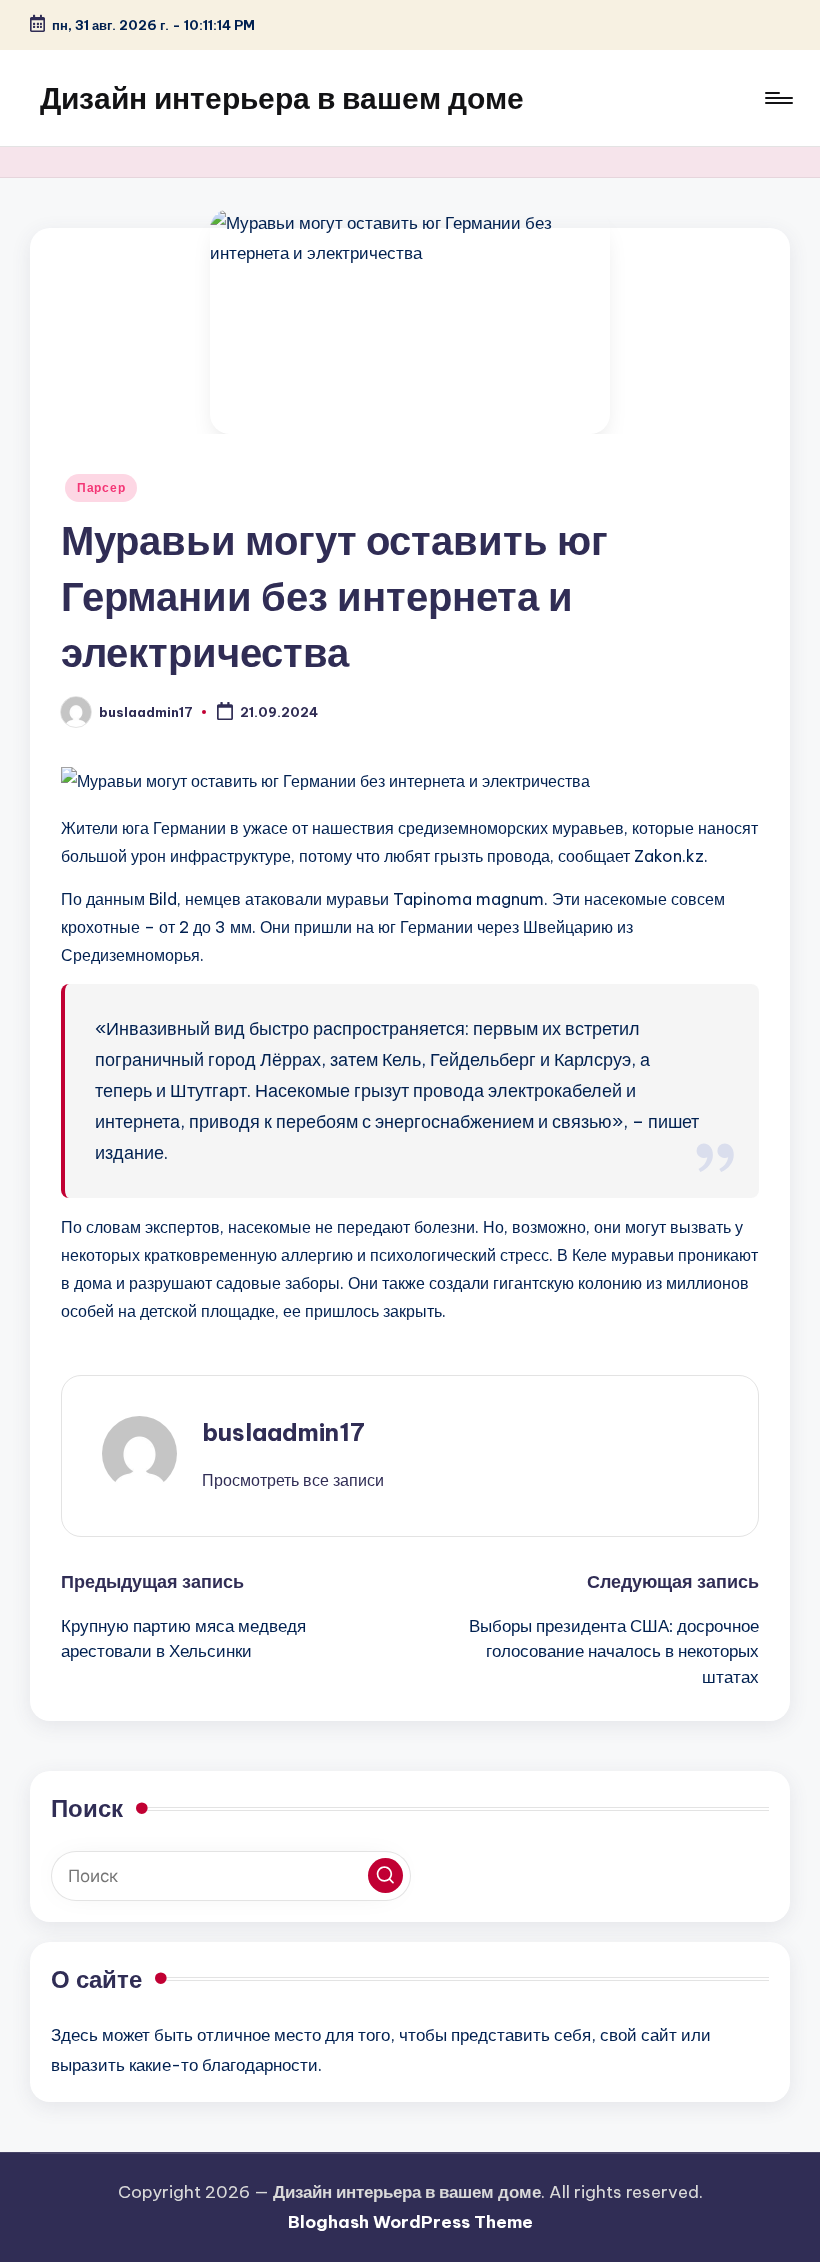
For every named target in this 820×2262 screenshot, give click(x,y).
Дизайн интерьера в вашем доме (282, 98)
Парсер (101, 487)
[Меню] (777, 98)
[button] (293, 1480)
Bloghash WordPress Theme (410, 2222)
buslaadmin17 (283, 1432)
